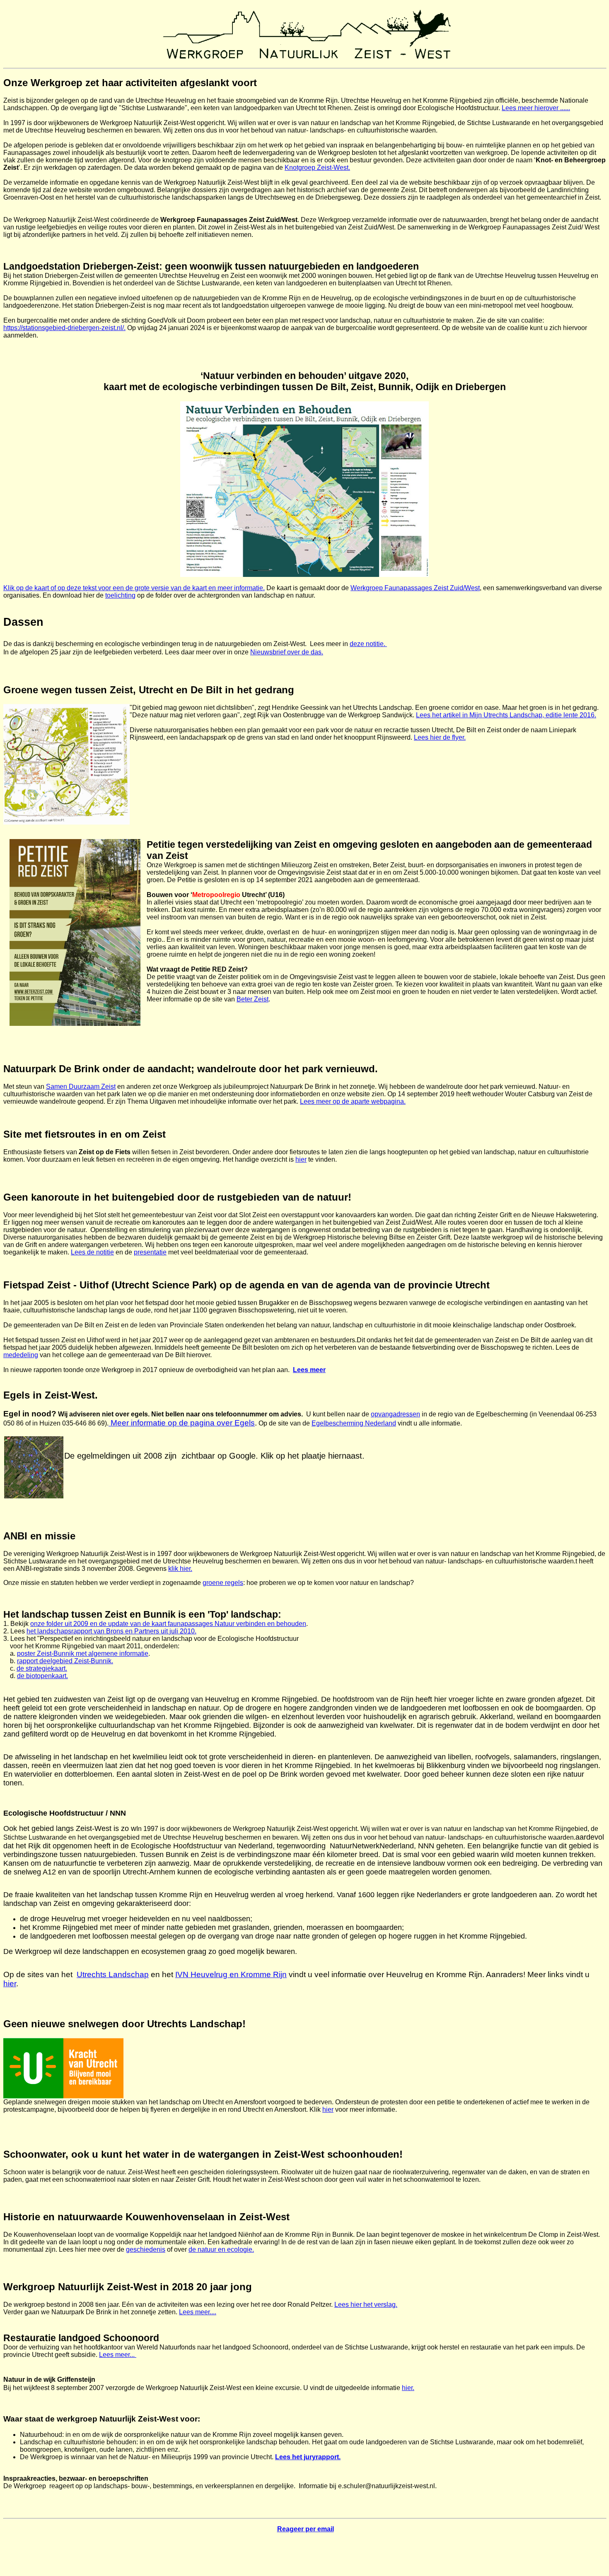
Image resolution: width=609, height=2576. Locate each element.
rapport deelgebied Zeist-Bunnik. (65, 1661)
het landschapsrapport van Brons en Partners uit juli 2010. (111, 1631)
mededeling (21, 1355)
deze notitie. (368, 644)
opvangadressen (395, 1414)
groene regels (223, 1583)
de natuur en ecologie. (221, 2249)
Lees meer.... (198, 2312)
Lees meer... (118, 2355)
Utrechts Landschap (113, 1974)
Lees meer (309, 1370)
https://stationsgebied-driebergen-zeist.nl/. (64, 328)
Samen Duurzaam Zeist (81, 1087)
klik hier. (180, 1569)
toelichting (120, 595)
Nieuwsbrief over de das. (287, 652)
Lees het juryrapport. (308, 2457)
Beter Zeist (253, 999)
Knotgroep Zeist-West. (317, 168)
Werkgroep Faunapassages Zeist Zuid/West (415, 588)
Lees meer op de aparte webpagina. (353, 1101)
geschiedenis (146, 2249)
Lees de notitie (92, 1252)
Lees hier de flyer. (440, 737)
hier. (408, 2388)
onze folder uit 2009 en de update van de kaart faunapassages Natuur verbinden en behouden (168, 1624)
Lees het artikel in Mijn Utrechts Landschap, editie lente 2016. (506, 715)
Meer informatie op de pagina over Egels (182, 1423)
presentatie (150, 1252)
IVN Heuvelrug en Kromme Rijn (231, 1974)
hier (301, 1159)
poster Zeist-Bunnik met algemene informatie (83, 1653)
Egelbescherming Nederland (354, 1423)
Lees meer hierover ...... (536, 108)
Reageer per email (306, 2529)
